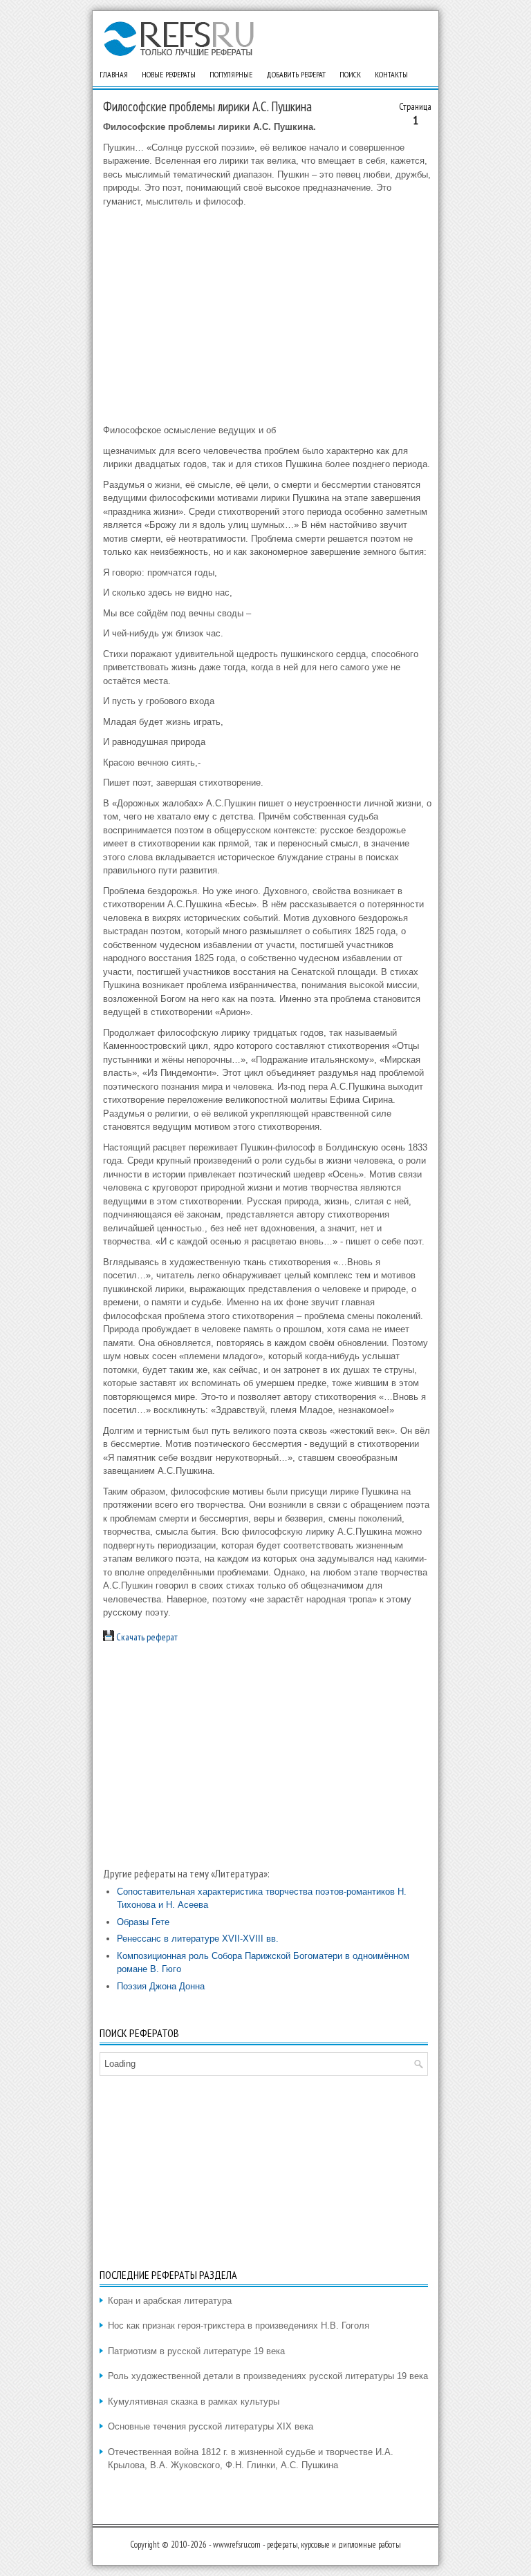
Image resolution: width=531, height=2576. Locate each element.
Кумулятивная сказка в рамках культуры (194, 2402)
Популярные (231, 74)
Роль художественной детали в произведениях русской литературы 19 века (268, 2376)
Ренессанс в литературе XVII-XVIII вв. (198, 1939)
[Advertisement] (267, 316)
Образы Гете (143, 1922)
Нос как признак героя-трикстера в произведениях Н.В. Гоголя (239, 2326)
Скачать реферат (146, 1637)
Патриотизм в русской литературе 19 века (196, 2351)
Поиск (350, 74)
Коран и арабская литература (170, 2301)
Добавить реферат (296, 74)
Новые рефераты (169, 74)
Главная (114, 74)
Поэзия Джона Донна (161, 1986)
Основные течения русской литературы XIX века (211, 2426)
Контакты (391, 74)
